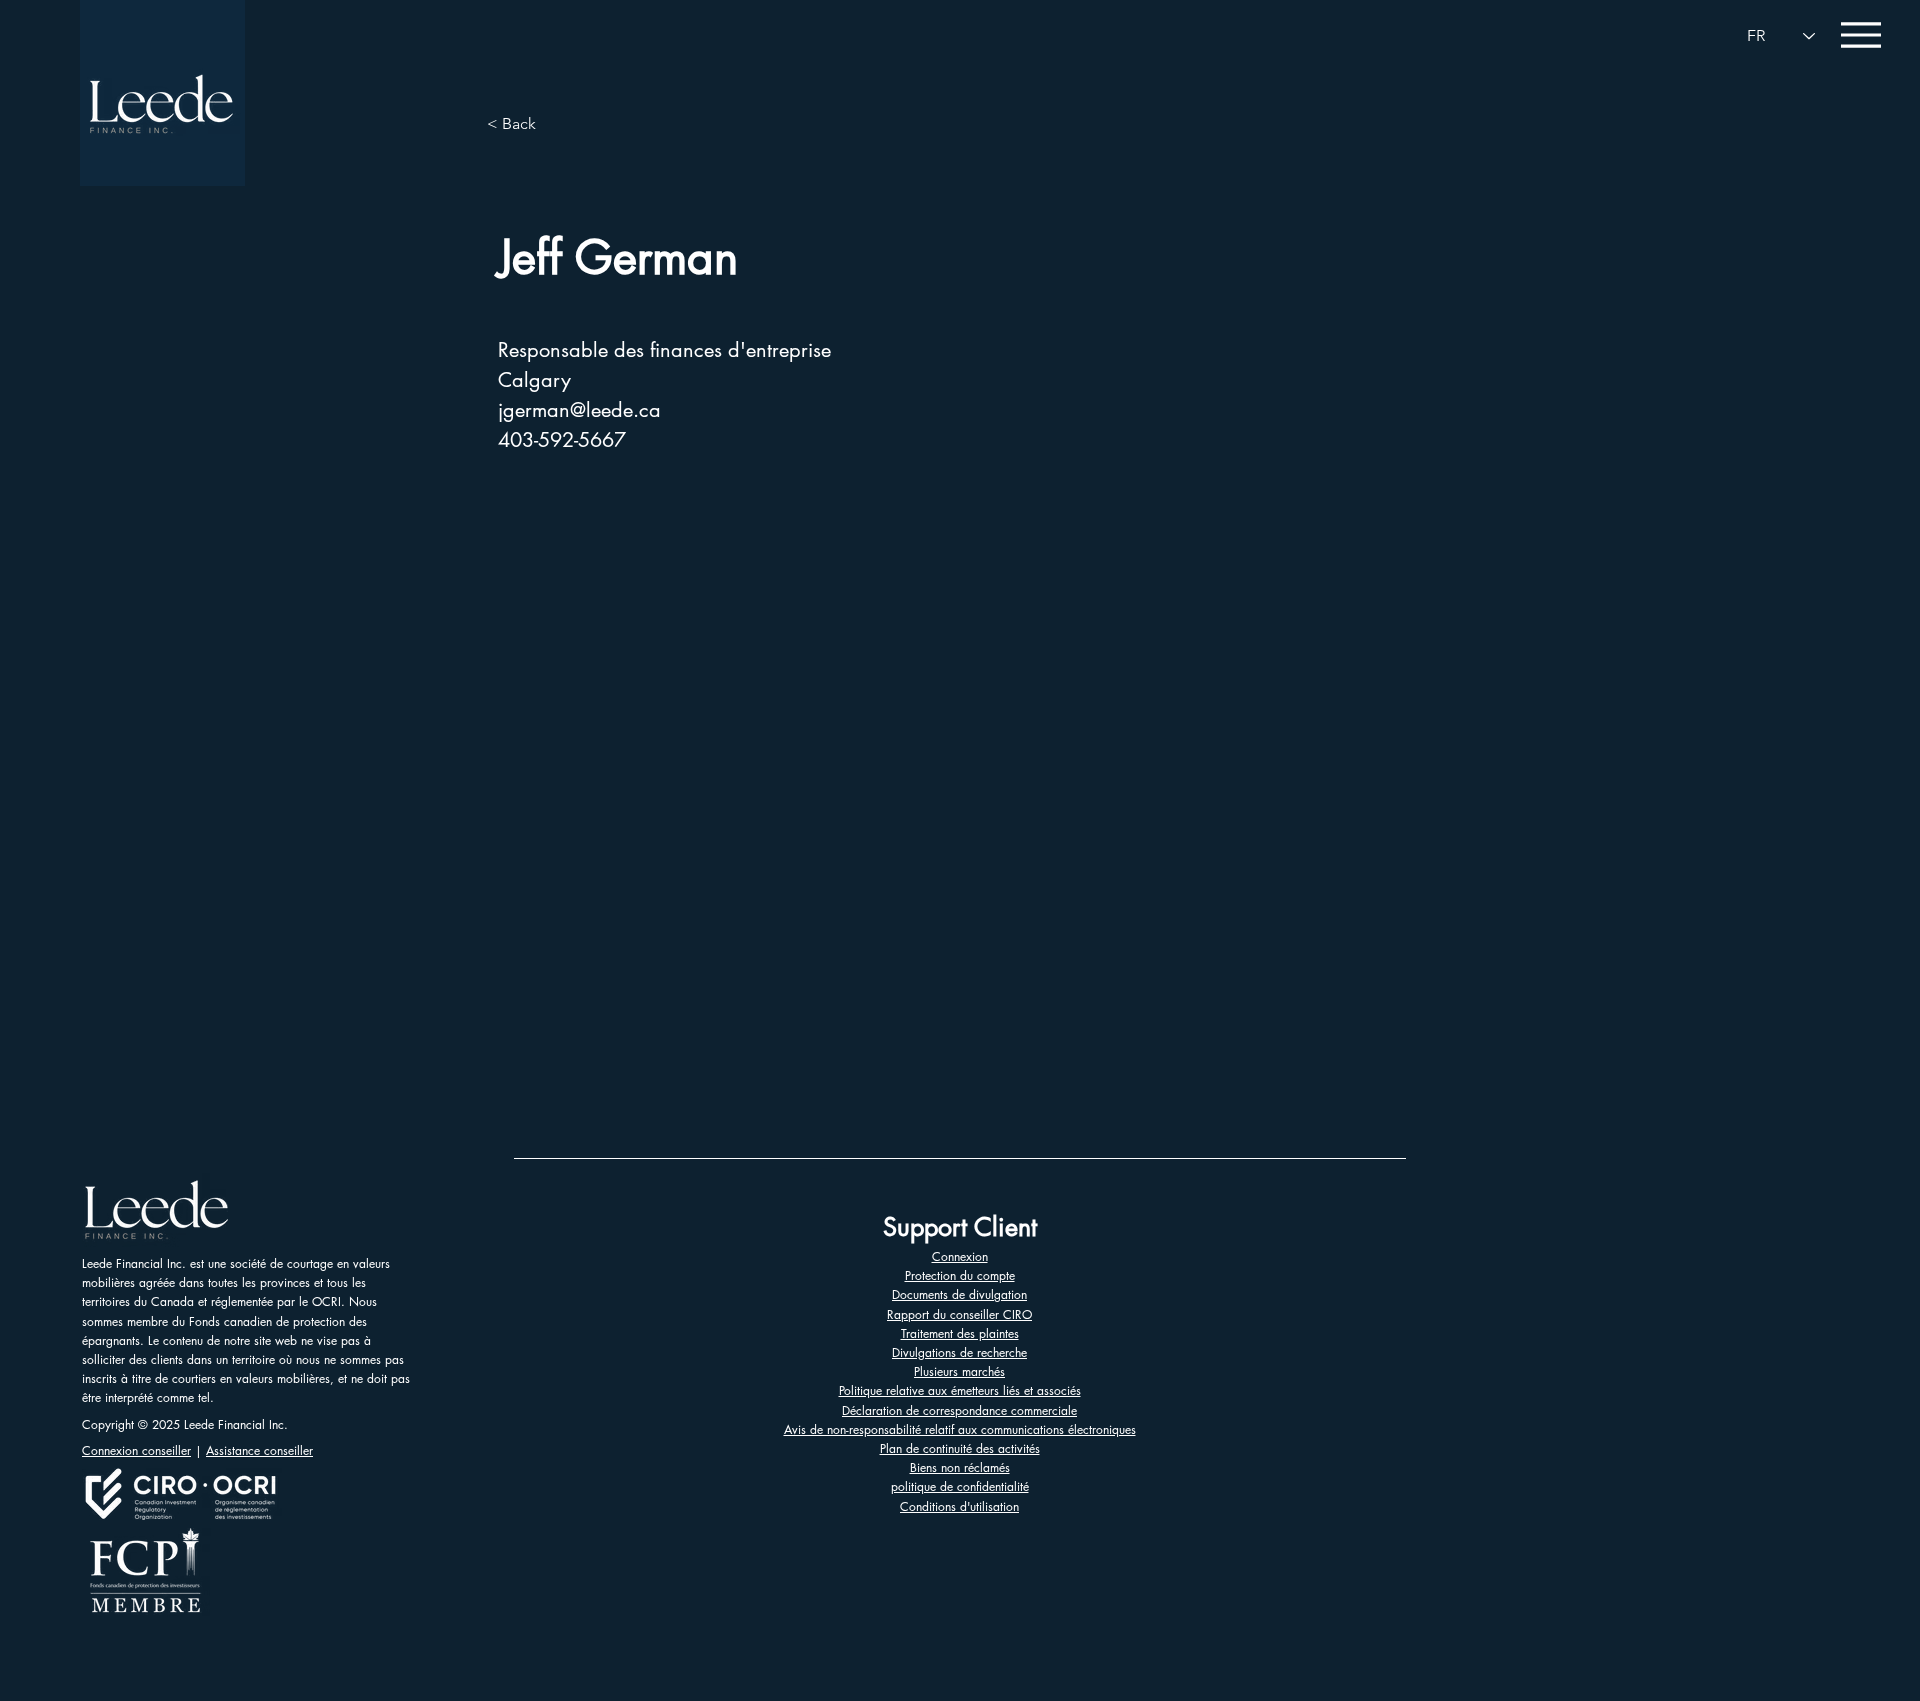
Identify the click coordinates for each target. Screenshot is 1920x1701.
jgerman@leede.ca (579, 410)
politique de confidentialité (960, 1486)
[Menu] (1860, 34)
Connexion (960, 1256)
